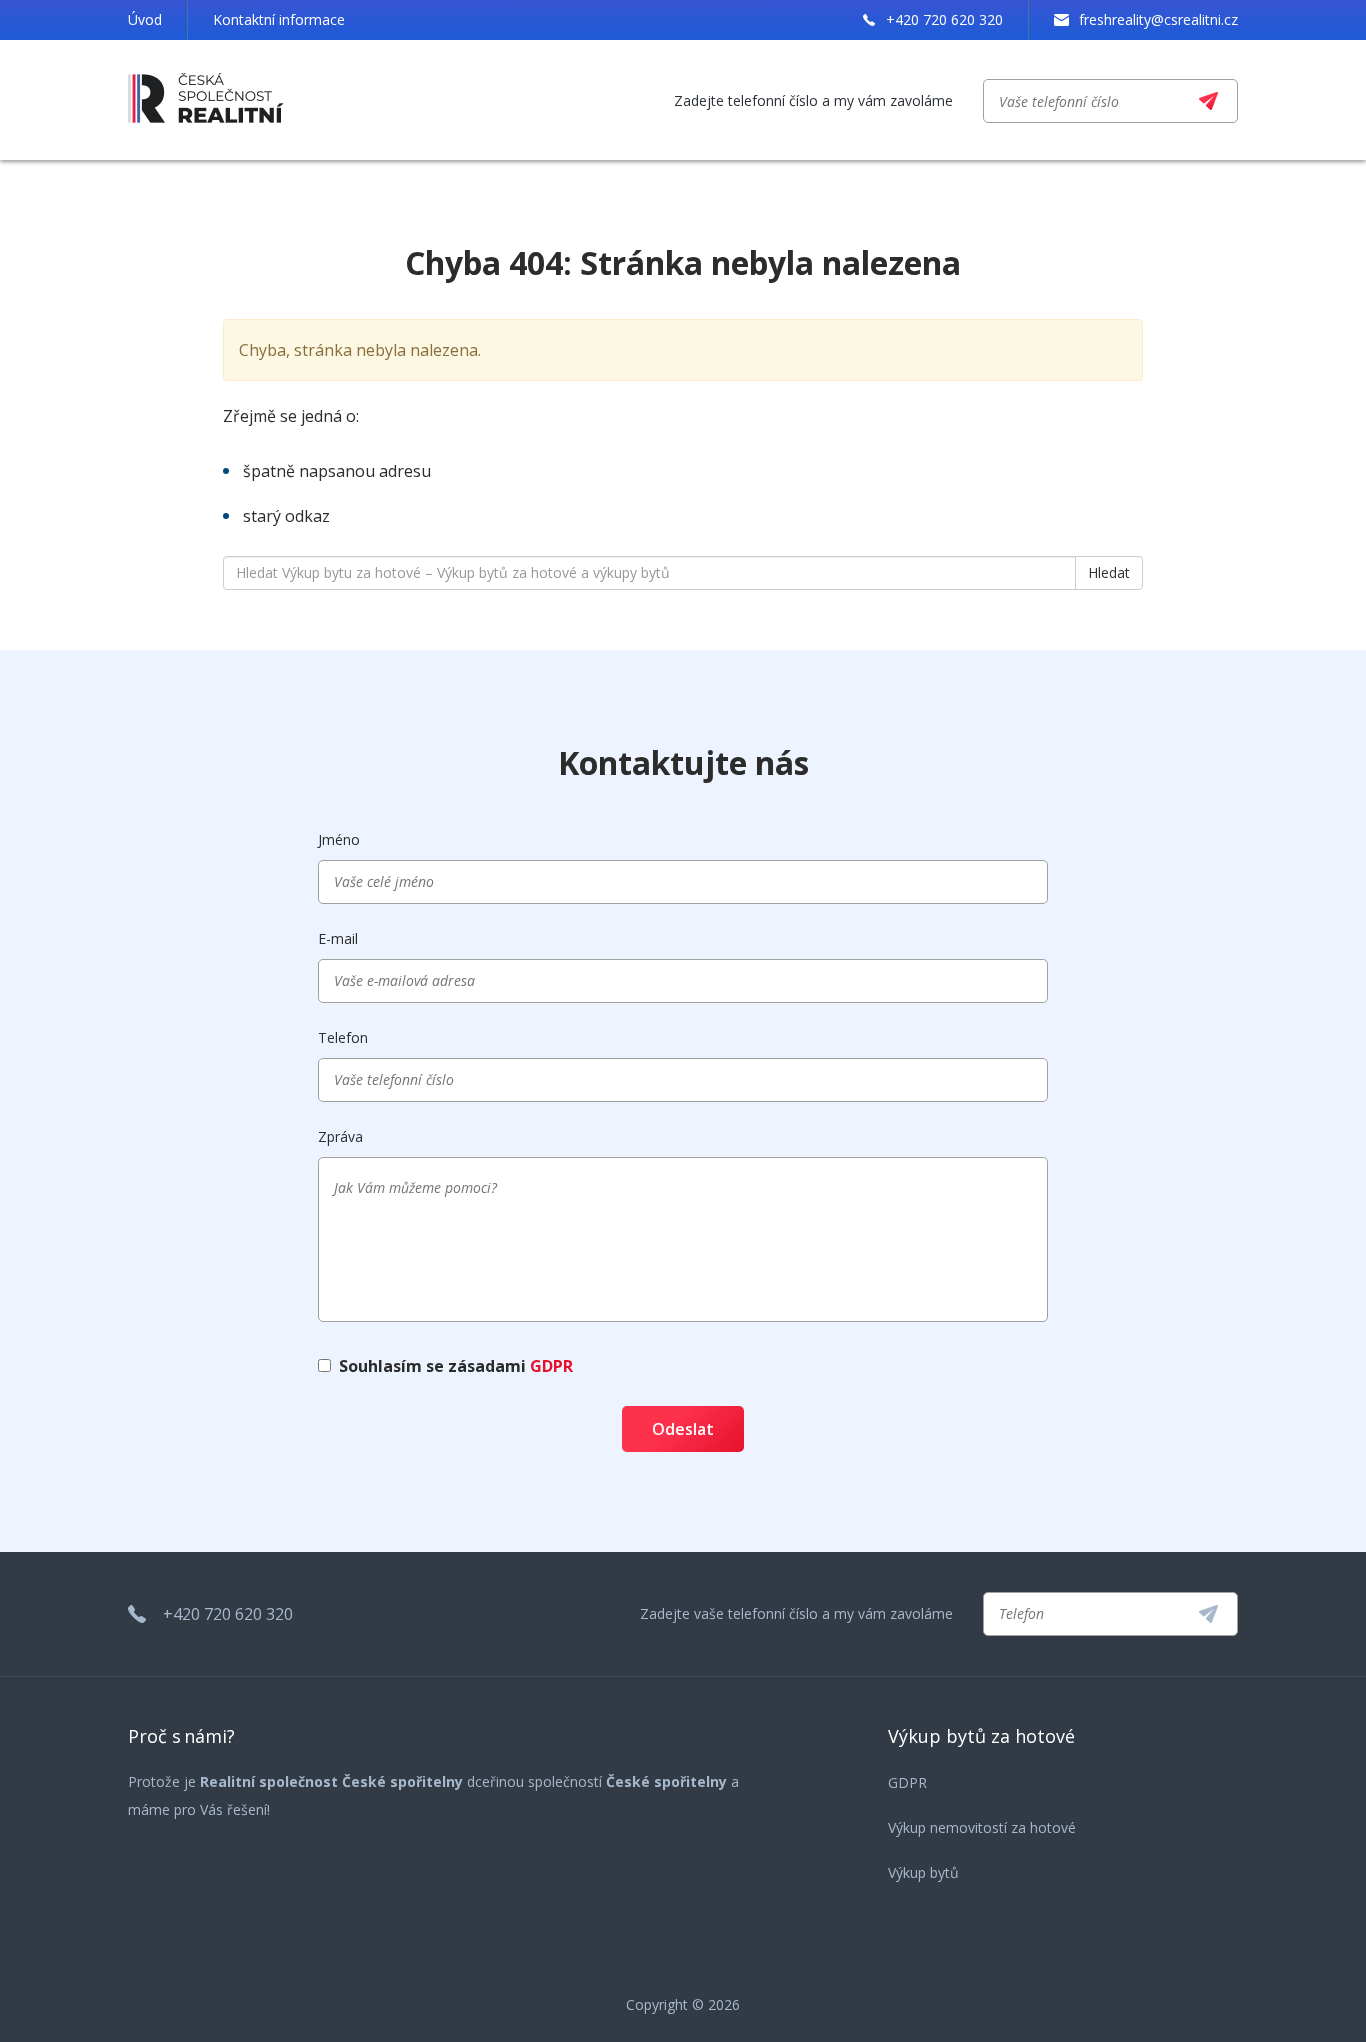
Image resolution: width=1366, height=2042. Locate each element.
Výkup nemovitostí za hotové (982, 1827)
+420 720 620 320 (944, 19)
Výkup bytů (923, 1872)
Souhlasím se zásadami (456, 1366)
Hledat (1109, 572)
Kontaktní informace (279, 19)
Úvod (145, 19)
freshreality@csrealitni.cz (1158, 19)
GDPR (551, 1366)
